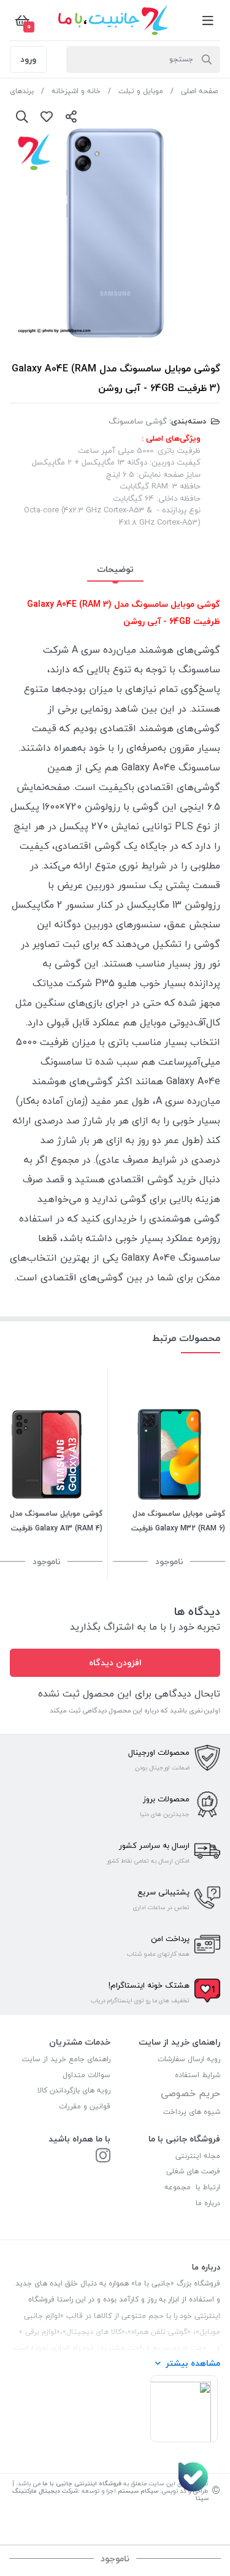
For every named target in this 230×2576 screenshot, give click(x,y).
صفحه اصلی (199, 91)
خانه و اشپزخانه (76, 91)
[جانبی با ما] (103, 2156)
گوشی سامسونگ (138, 421)
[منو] (208, 20)
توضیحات (115, 569)
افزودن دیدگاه (115, 1662)
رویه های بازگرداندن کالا (74, 2090)
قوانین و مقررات (85, 2106)
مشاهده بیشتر (193, 2363)
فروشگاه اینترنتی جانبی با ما (82, 2483)
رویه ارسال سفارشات (189, 2059)
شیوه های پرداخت (192, 2112)
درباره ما (208, 2203)
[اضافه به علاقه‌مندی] (47, 116)
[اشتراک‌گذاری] (71, 116)
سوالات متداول (86, 2075)
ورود (28, 59)
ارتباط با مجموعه (192, 2187)
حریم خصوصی (190, 2093)
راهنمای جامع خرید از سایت (66, 2059)
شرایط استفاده (196, 2075)
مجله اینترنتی (198, 2156)
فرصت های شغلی (193, 2171)
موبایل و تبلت (141, 91)
